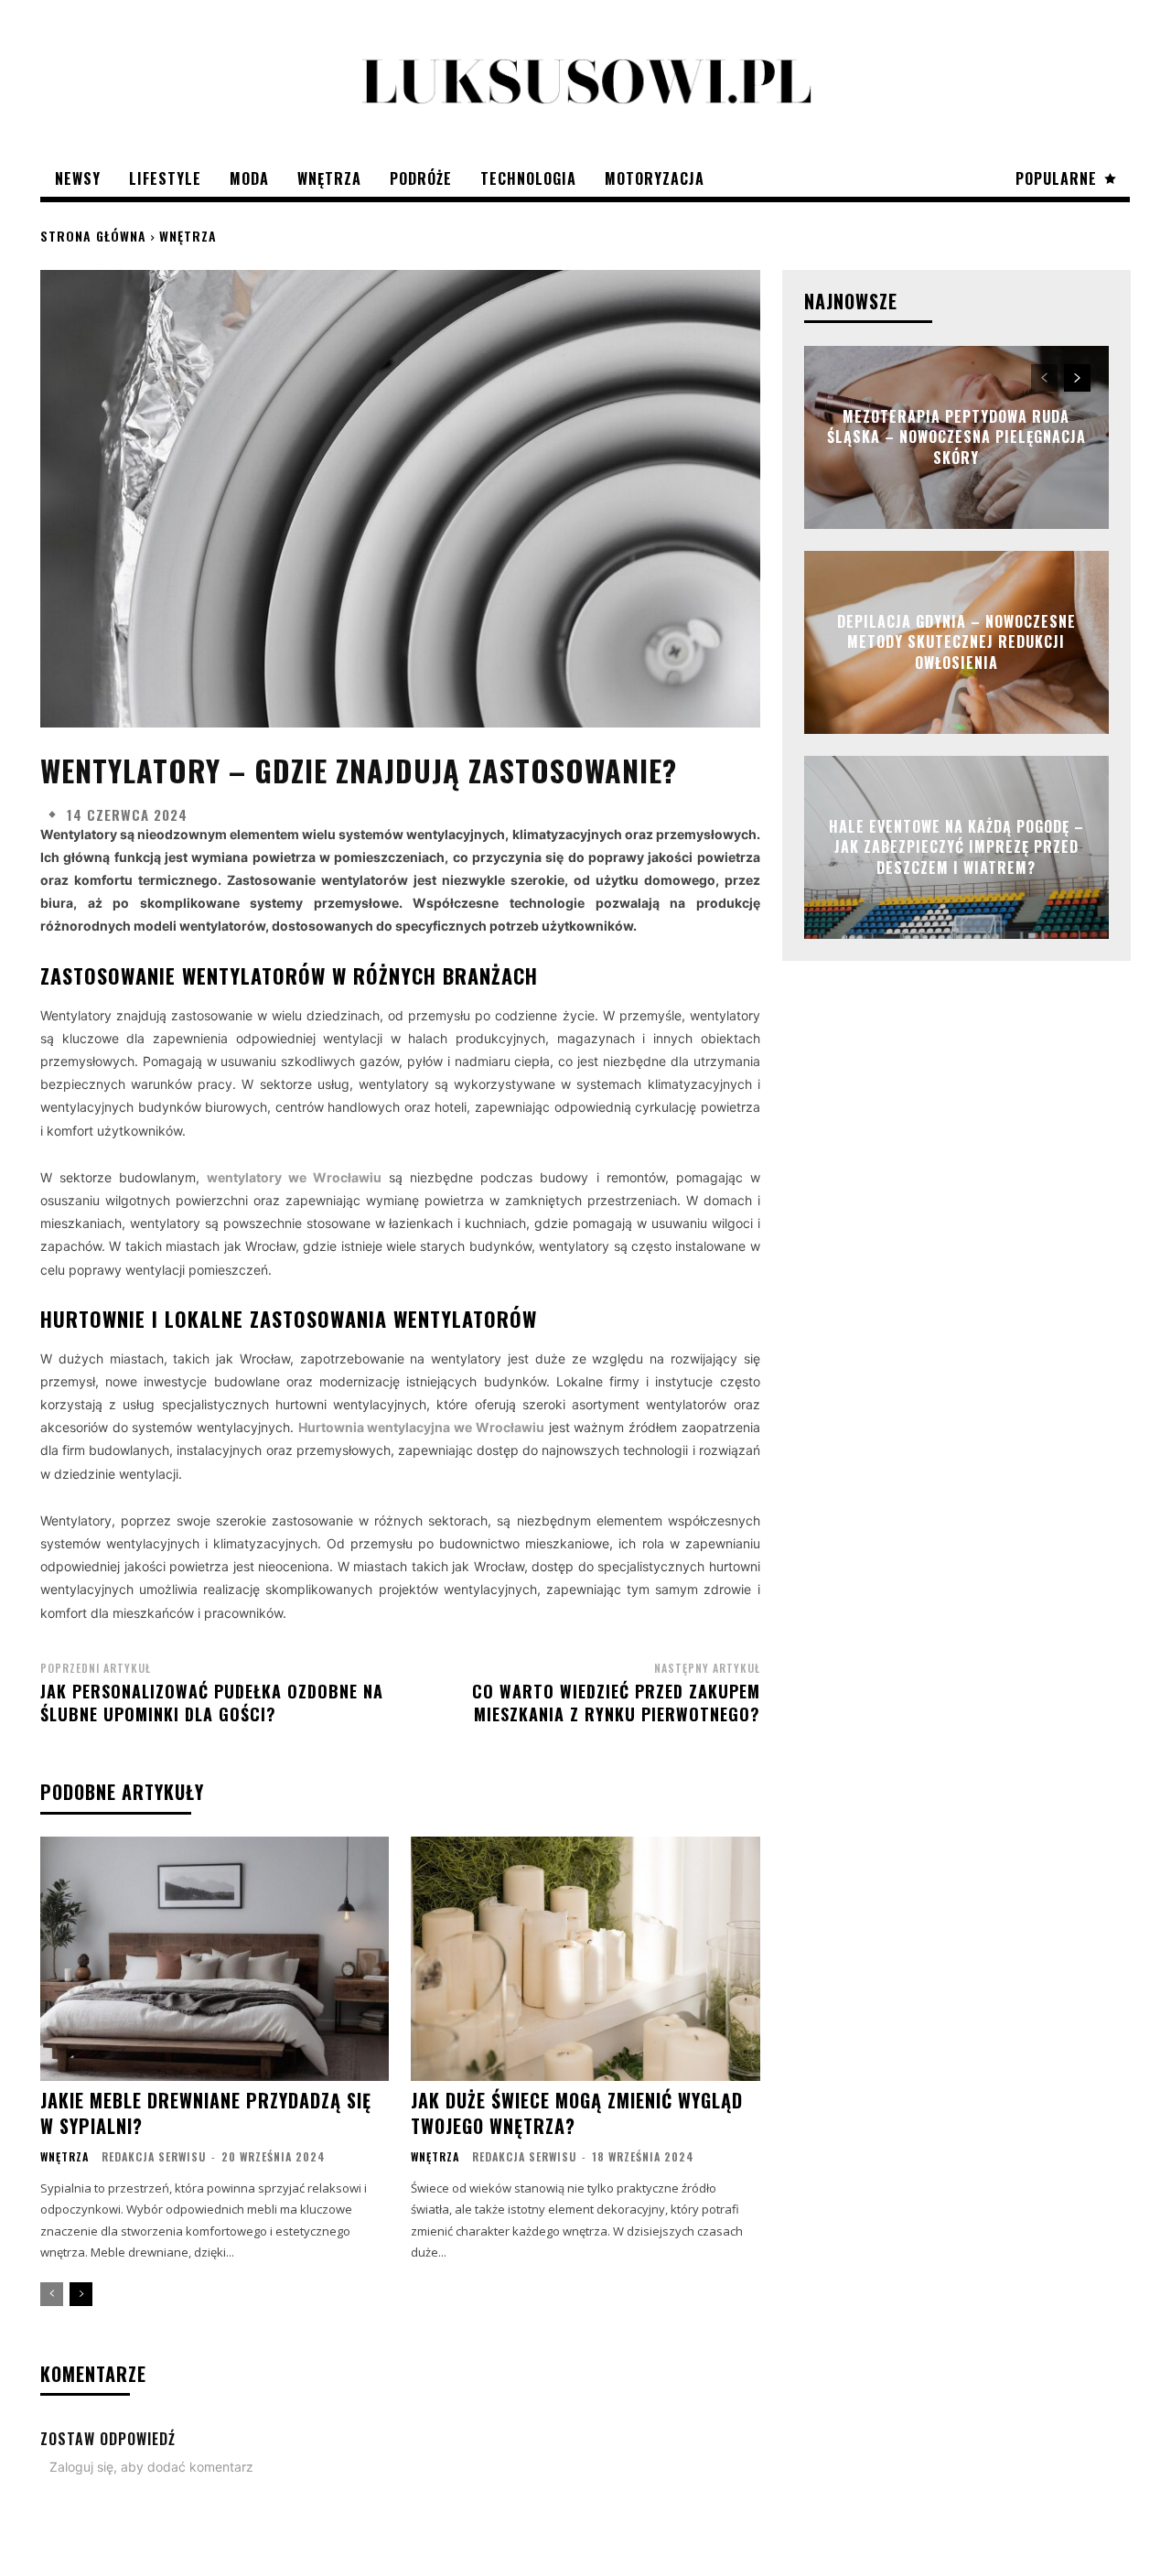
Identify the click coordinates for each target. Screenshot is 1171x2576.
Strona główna (93, 236)
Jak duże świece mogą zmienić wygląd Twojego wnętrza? (577, 2113)
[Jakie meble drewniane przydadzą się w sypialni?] (215, 1959)
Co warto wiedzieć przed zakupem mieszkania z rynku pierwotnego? (616, 1703)
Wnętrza (188, 236)
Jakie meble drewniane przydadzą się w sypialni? (206, 2113)
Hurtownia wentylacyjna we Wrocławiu (421, 1427)
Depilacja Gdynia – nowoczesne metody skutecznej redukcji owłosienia (956, 642)
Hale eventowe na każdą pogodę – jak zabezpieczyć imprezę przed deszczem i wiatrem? (956, 847)
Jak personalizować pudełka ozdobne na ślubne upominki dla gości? (212, 1703)
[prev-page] (52, 2294)
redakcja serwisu (154, 2156)
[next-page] (81, 2294)
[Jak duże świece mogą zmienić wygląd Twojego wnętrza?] (585, 1959)
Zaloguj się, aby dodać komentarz (151, 2467)
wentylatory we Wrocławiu (294, 1177)
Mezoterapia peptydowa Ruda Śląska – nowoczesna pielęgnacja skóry (956, 437)
